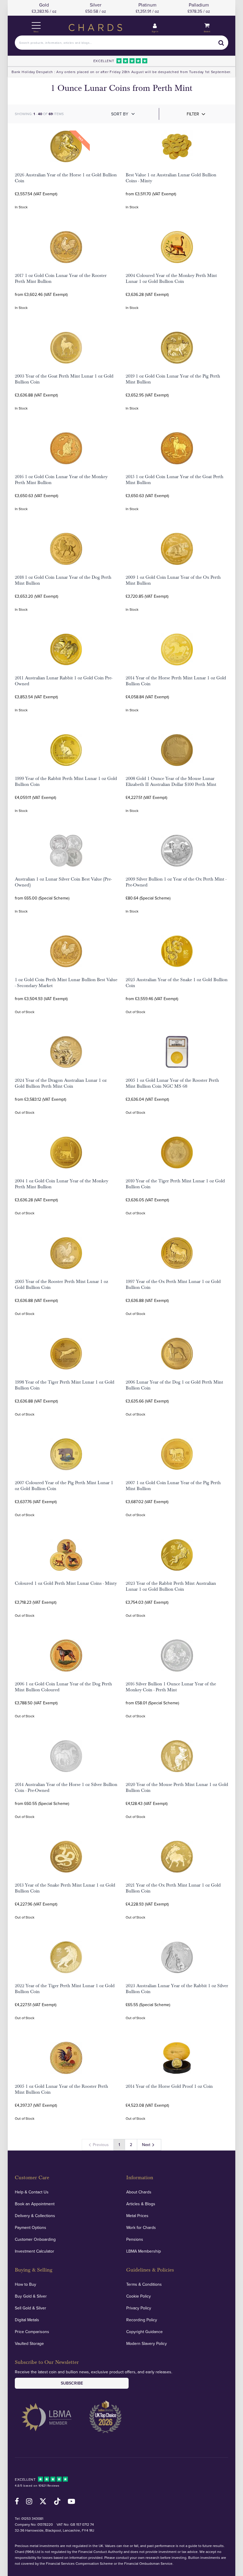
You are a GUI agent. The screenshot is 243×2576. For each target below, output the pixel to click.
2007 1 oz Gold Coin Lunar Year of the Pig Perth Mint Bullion (173, 1486)
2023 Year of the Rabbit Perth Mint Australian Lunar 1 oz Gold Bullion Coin (171, 1586)
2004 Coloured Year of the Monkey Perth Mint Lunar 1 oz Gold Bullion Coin (171, 278)
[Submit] (221, 43)
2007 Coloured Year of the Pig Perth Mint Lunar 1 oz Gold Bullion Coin (64, 1486)
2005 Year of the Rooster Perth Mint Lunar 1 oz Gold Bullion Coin (61, 1284)
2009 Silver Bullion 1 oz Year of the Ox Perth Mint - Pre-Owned (176, 882)
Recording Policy (142, 2320)
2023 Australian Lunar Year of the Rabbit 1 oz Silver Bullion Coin (177, 1989)
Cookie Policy (139, 2296)
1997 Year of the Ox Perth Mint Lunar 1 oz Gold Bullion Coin (173, 1284)
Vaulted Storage (29, 2343)
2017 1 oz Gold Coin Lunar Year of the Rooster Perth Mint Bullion (61, 278)
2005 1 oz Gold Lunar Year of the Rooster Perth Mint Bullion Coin (61, 2089)
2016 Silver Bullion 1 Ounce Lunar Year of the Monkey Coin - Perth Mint (171, 1687)
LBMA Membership (144, 2251)
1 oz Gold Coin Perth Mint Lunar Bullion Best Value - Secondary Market (66, 983)
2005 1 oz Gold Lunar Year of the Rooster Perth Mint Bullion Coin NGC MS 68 (172, 1083)
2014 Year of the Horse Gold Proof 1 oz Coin (169, 2086)
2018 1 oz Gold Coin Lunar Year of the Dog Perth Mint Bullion (63, 580)
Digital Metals (27, 2320)
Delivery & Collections (35, 2216)
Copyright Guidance (144, 2332)
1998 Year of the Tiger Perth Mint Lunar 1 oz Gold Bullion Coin (65, 1385)
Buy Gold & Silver (31, 2296)
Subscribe (72, 2383)
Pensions (135, 2239)
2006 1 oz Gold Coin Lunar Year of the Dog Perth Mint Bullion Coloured (63, 1687)
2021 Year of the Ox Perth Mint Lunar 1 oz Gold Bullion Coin (173, 1888)
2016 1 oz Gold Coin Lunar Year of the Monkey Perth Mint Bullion (61, 480)
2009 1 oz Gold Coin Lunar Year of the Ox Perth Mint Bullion (173, 580)
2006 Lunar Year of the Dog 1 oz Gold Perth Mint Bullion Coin (174, 1385)
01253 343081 (32, 2518)
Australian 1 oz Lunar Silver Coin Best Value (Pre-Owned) (63, 882)
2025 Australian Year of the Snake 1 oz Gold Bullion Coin (177, 983)
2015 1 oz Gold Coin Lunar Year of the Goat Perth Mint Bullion (175, 480)
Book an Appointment (35, 2204)
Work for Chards (141, 2227)
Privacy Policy (139, 2308)
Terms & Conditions (144, 2284)
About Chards (139, 2192)
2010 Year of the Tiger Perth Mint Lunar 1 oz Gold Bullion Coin (175, 1184)
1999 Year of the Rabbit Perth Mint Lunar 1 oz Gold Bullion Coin (66, 781)
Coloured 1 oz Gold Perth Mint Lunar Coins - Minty (66, 1583)
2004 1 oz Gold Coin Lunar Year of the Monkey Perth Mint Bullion (61, 1184)
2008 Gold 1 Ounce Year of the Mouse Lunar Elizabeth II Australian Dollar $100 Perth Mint (171, 781)
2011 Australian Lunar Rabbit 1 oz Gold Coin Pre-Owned (64, 681)
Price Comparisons (32, 2332)
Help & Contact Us (32, 2192)
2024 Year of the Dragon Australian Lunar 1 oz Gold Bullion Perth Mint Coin (61, 1083)
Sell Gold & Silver (31, 2308)
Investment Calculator (35, 2251)
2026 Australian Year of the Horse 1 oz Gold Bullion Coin (66, 178)
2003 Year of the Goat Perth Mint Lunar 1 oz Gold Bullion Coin (64, 379)
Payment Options (31, 2227)
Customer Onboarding (35, 2239)
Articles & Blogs (141, 2204)
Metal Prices (137, 2216)
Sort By (120, 114)
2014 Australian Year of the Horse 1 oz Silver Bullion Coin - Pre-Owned (66, 1787)
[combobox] (121, 43)
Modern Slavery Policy (147, 2343)
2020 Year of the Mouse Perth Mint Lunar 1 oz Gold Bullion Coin (177, 1787)
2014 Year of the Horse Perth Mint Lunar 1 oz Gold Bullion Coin (176, 681)
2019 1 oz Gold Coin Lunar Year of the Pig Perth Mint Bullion (173, 379)
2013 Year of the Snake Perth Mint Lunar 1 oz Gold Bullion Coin (65, 1888)
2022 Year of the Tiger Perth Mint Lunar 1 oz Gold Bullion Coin (65, 1989)
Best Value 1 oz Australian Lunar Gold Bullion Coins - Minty (171, 178)
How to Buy (25, 2284)
